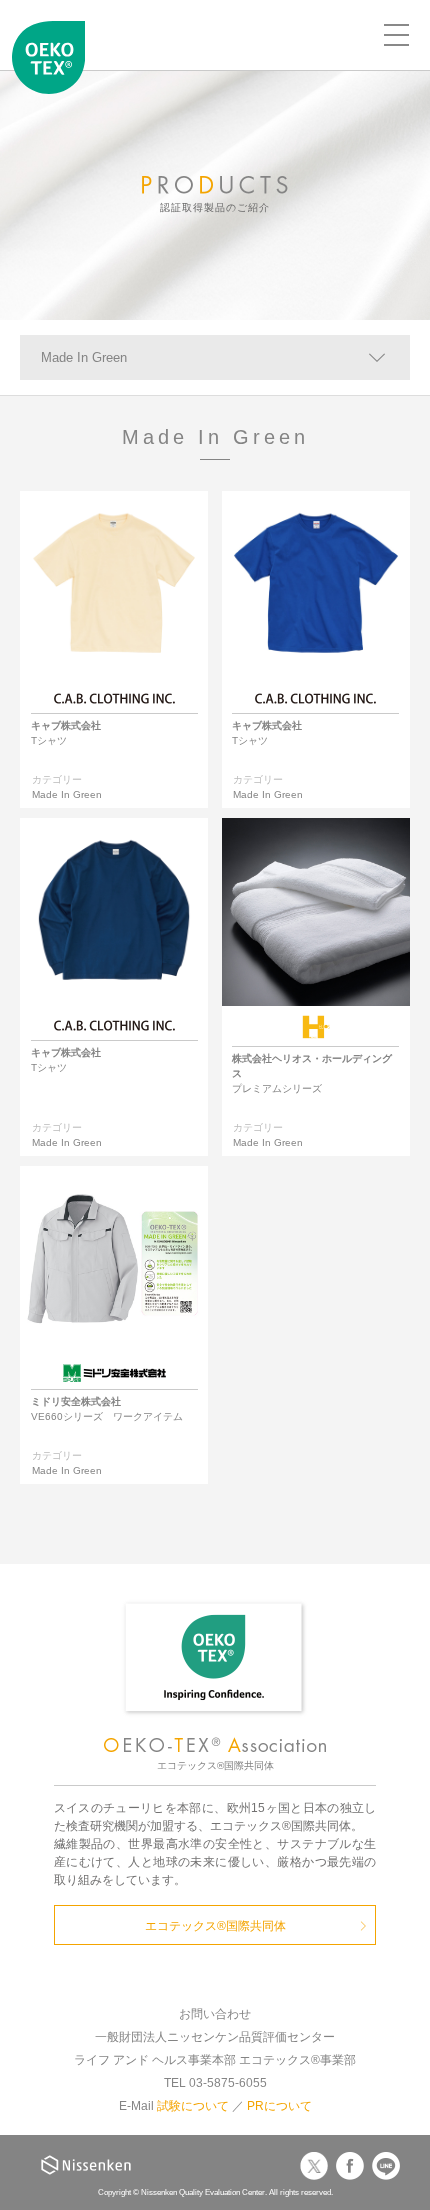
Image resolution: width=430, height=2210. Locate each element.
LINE (386, 2166)
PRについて (279, 2106)
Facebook (350, 2166)
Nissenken (86, 2165)
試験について (193, 2106)
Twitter (314, 2166)
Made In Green (84, 357)
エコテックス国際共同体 (48, 66)
